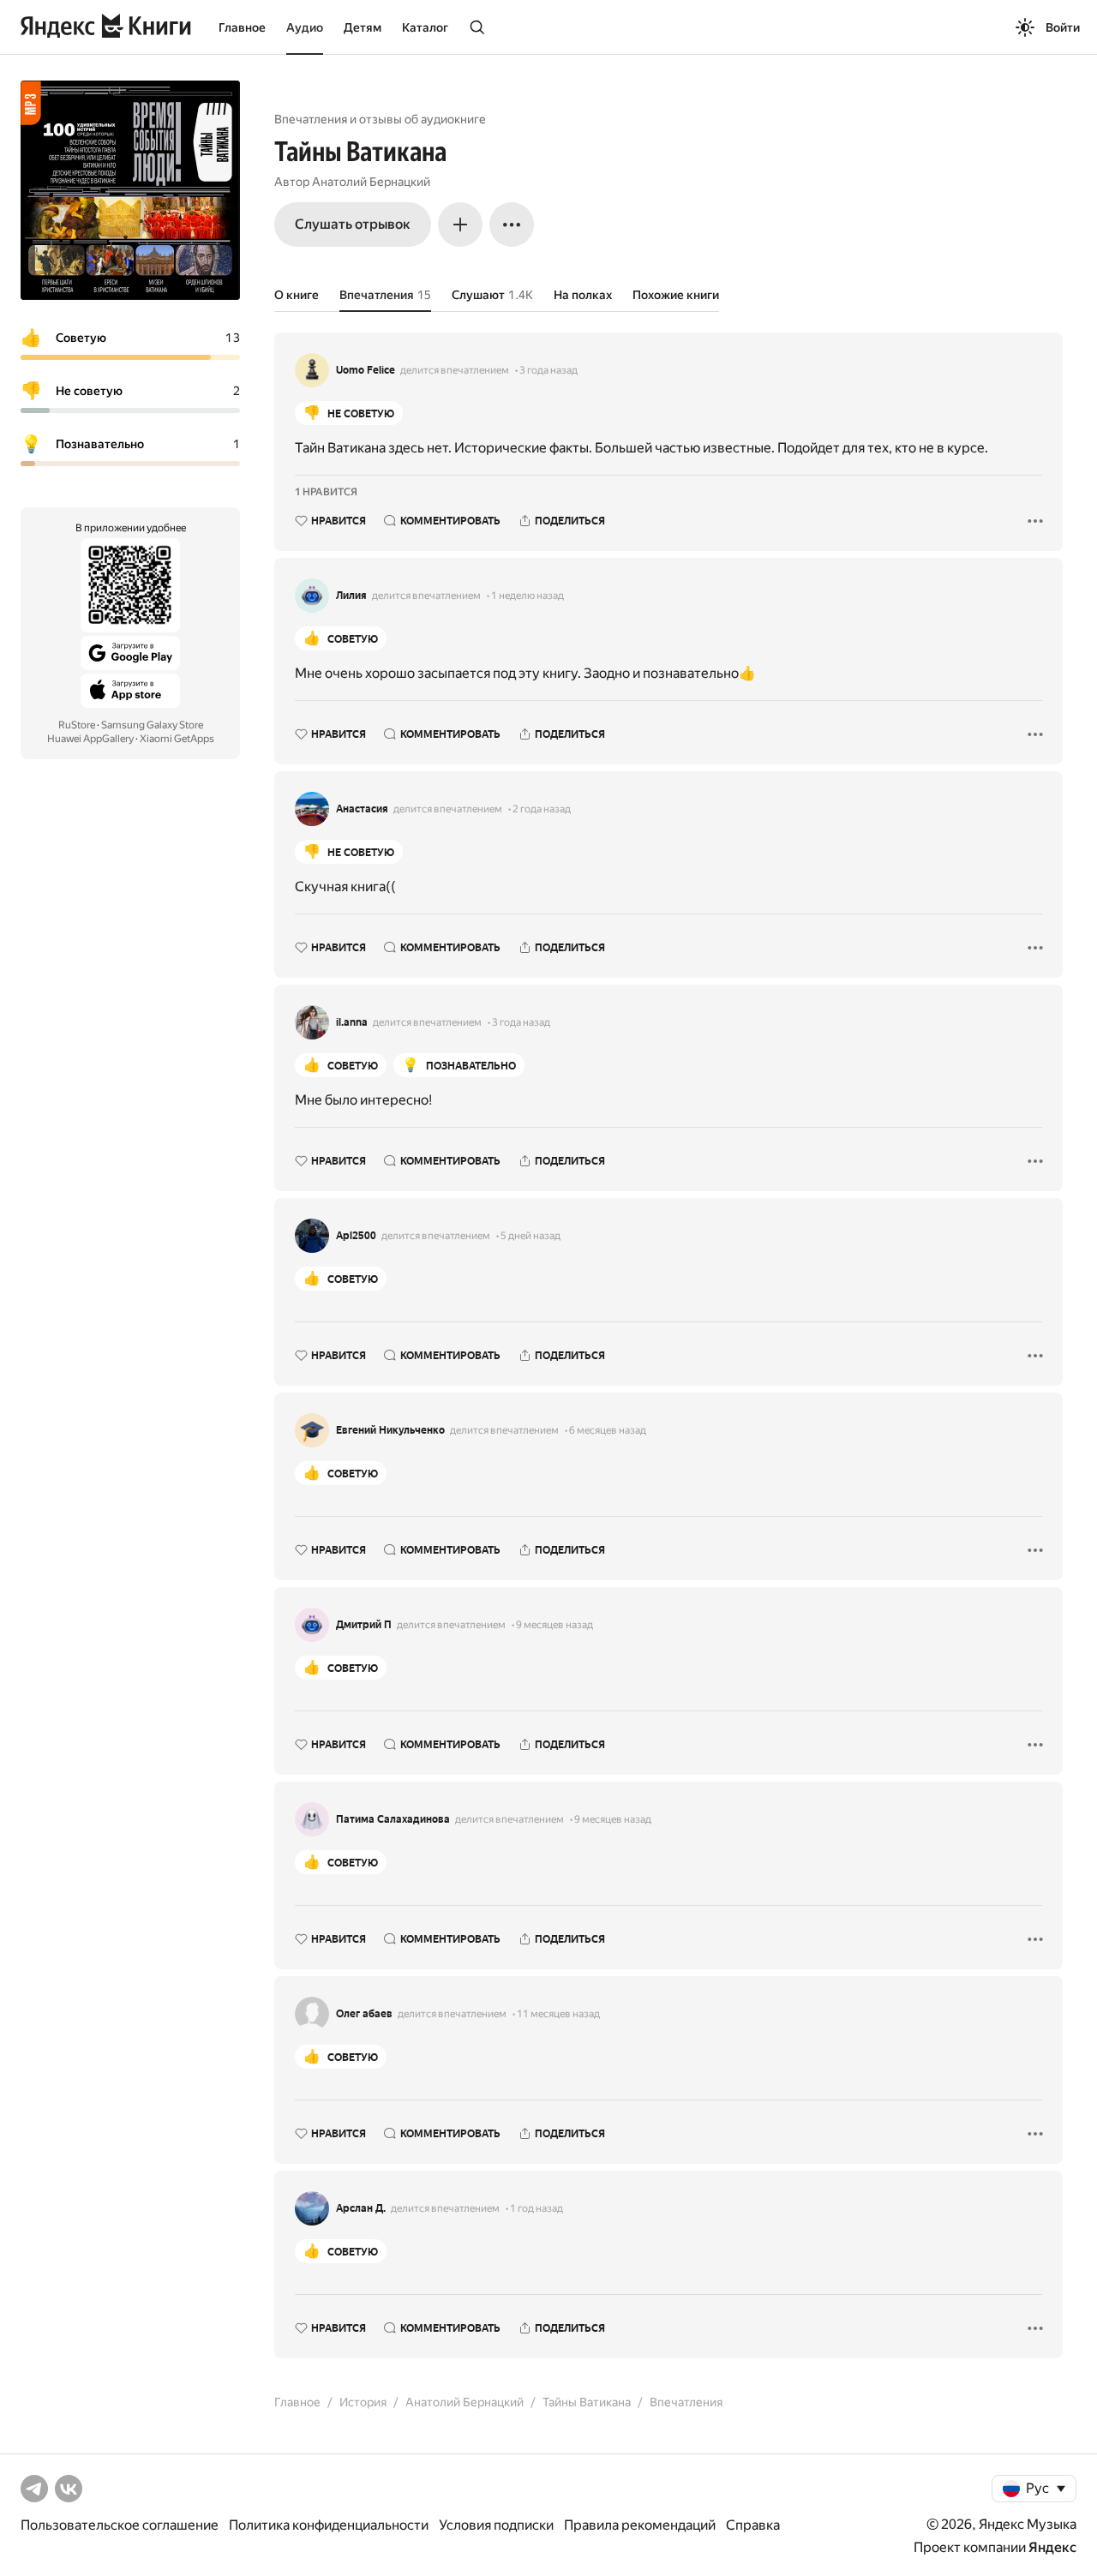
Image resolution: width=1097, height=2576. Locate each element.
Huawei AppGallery (90, 739)
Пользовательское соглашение (120, 2525)
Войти (1063, 27)
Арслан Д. (361, 2208)
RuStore (77, 725)
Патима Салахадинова (393, 1819)
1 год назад (537, 2208)
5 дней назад (531, 1236)
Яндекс (1052, 2547)
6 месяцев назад (608, 1430)
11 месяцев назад (558, 2014)
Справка (753, 2525)
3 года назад (548, 370)
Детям (363, 27)
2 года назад (542, 809)
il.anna (352, 1022)
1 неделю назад (528, 596)
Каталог (425, 27)
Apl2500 (356, 1236)
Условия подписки (496, 2525)
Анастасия (362, 809)
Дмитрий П (364, 1625)
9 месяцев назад (554, 1625)
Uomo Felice (366, 370)
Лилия (351, 596)
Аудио (305, 27)
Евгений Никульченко (390, 1430)
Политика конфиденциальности (329, 2525)
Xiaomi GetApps (177, 739)
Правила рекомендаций (640, 2525)
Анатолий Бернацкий (371, 182)
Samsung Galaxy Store (152, 725)
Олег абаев (364, 2014)
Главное (242, 27)
